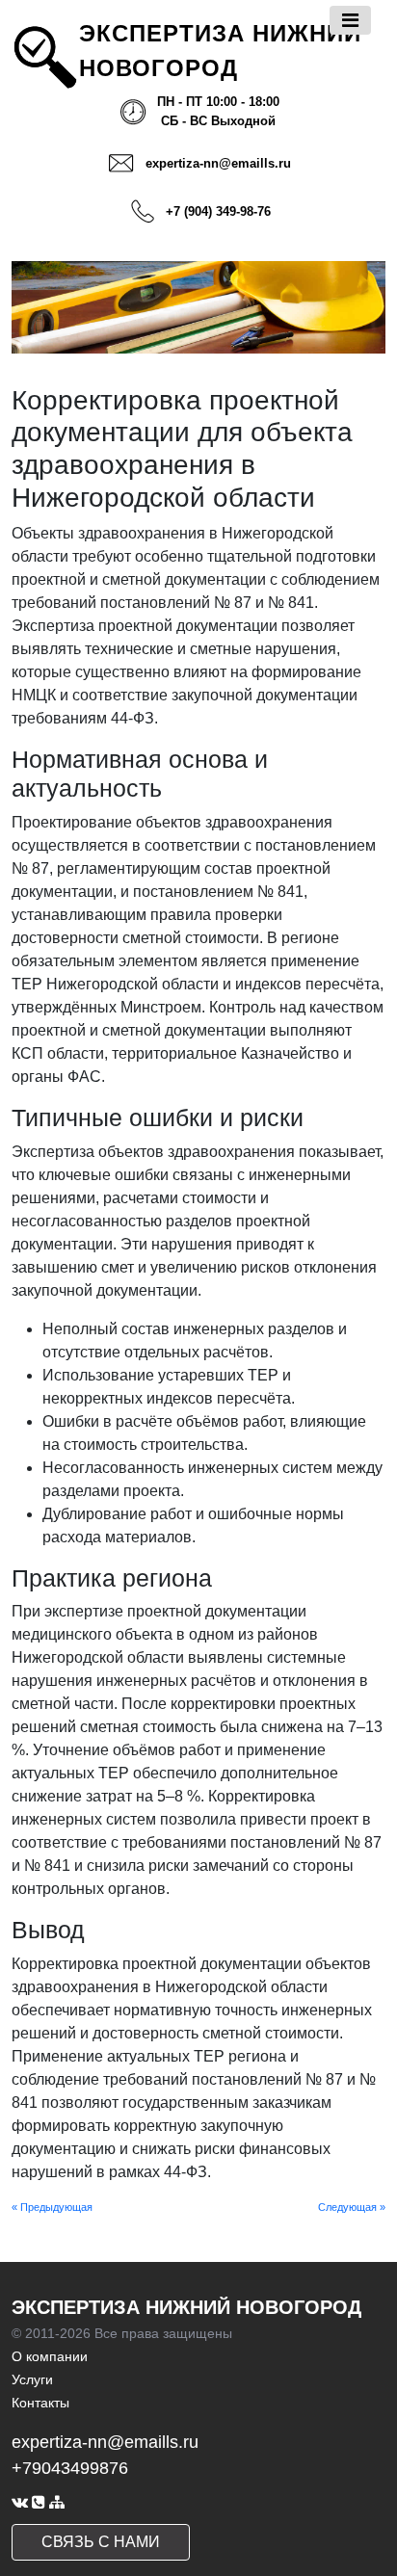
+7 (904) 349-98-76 (218, 211)
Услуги (32, 2379)
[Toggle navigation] (350, 20)
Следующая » (352, 2207)
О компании (50, 2356)
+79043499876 (70, 2468)
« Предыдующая (52, 2207)
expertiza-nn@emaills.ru (218, 163)
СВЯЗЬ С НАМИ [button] (101, 2542)
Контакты (40, 2403)
